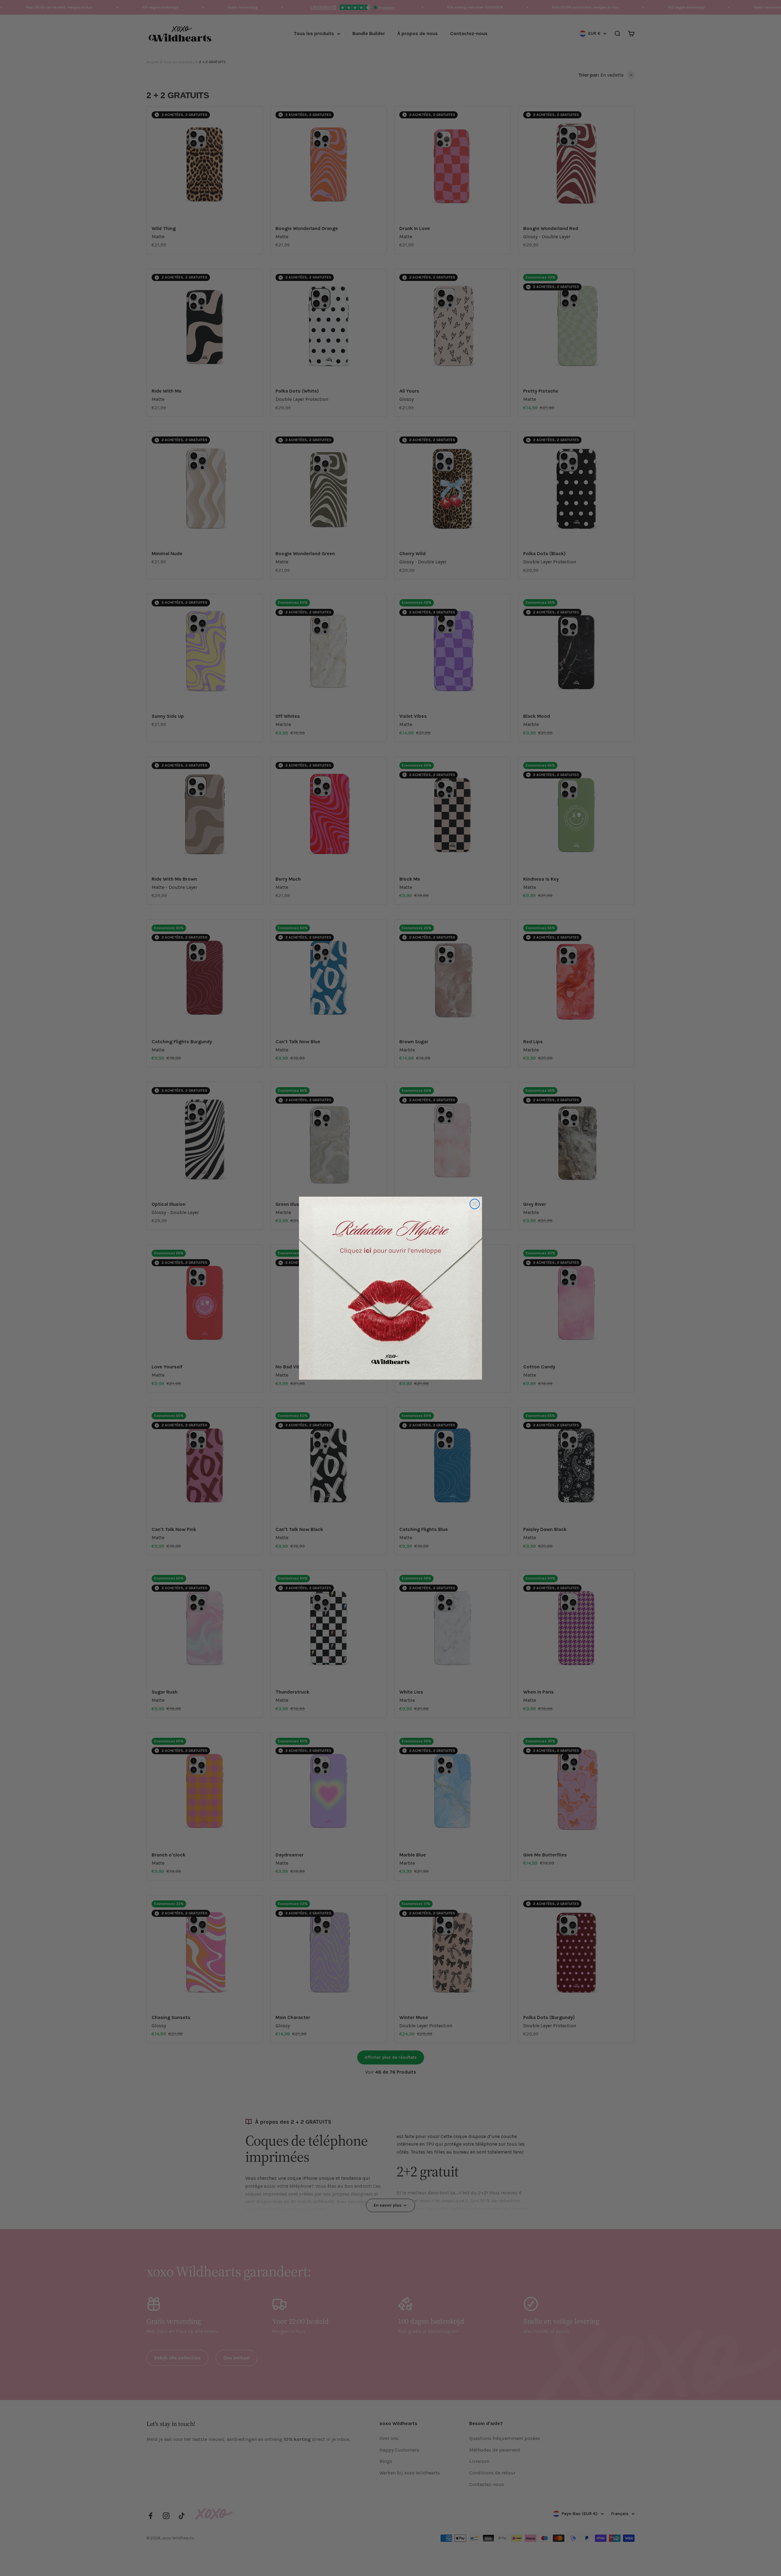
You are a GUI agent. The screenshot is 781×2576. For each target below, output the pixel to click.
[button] (390, 1288)
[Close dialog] (475, 1204)
